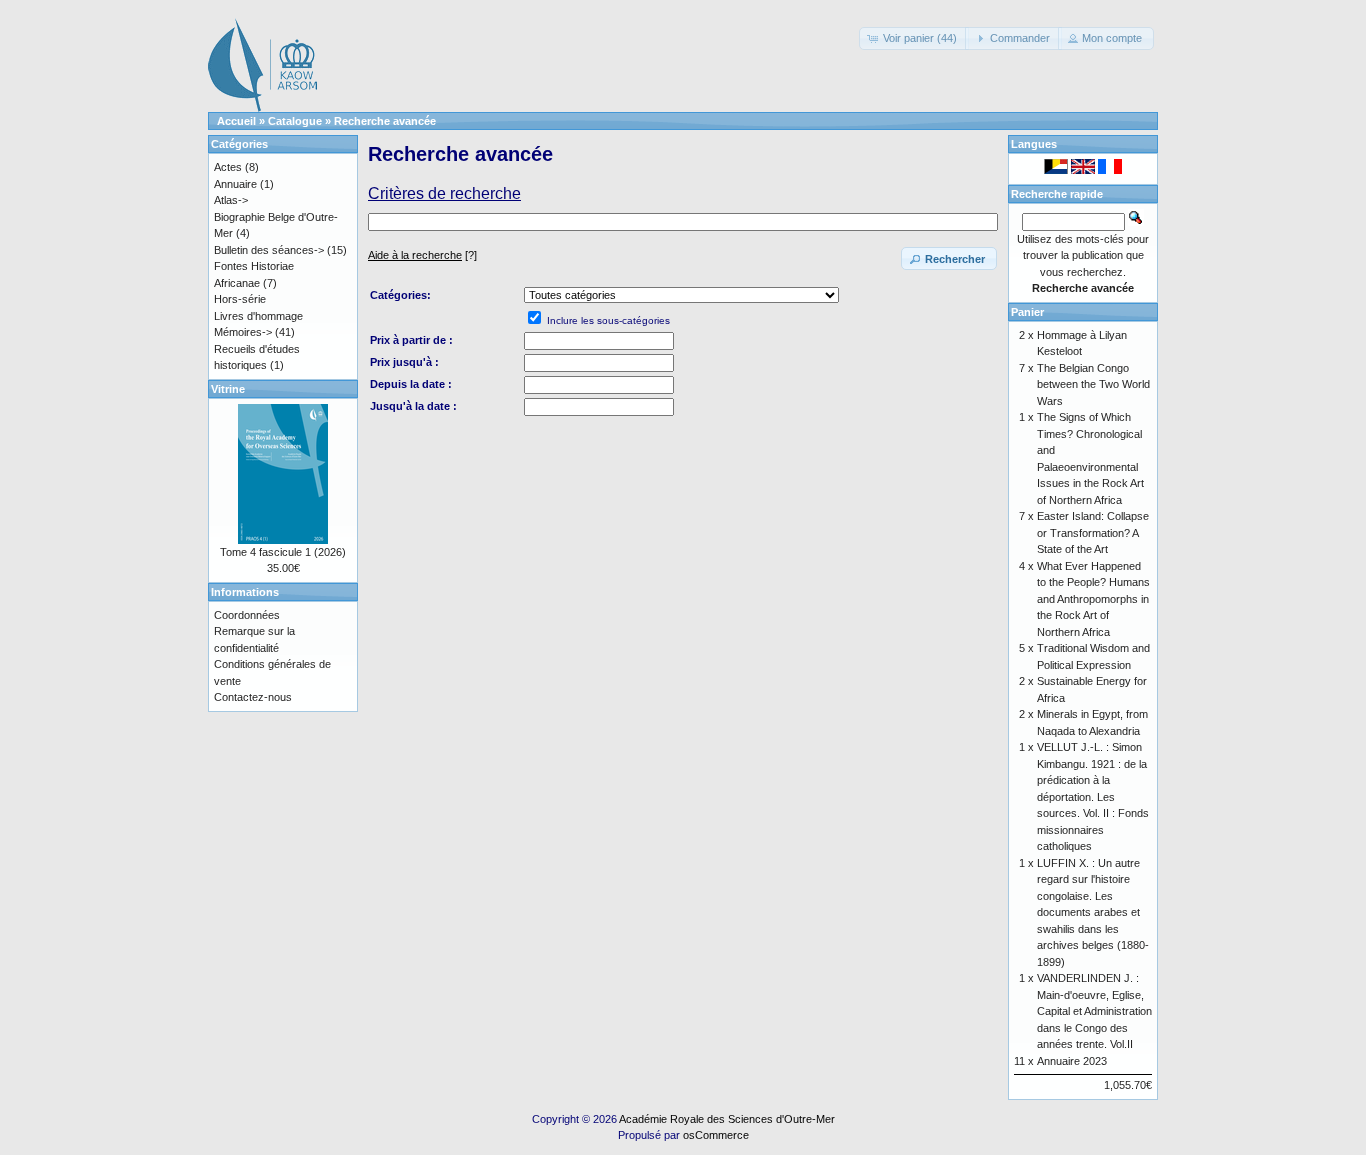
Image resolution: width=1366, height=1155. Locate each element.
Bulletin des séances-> (269, 250)
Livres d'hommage (258, 316)
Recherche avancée (385, 121)
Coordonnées (247, 615)
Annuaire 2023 (1072, 1061)
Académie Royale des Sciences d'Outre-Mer (727, 1119)
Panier (1027, 312)
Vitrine (228, 389)
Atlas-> (231, 200)
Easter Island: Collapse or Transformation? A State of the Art (1093, 532)
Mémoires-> (243, 332)
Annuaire (235, 184)
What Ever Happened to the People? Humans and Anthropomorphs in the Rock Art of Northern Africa (1093, 599)
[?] (422, 255)
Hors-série (240, 299)
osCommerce (716, 1135)
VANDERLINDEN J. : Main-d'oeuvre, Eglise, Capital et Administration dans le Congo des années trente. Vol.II (1094, 1011)
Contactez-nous (253, 697)
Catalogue (295, 121)
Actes (228, 167)
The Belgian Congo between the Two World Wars (1093, 384)
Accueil (236, 121)
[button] (914, 38)
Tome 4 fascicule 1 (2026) (283, 552)
